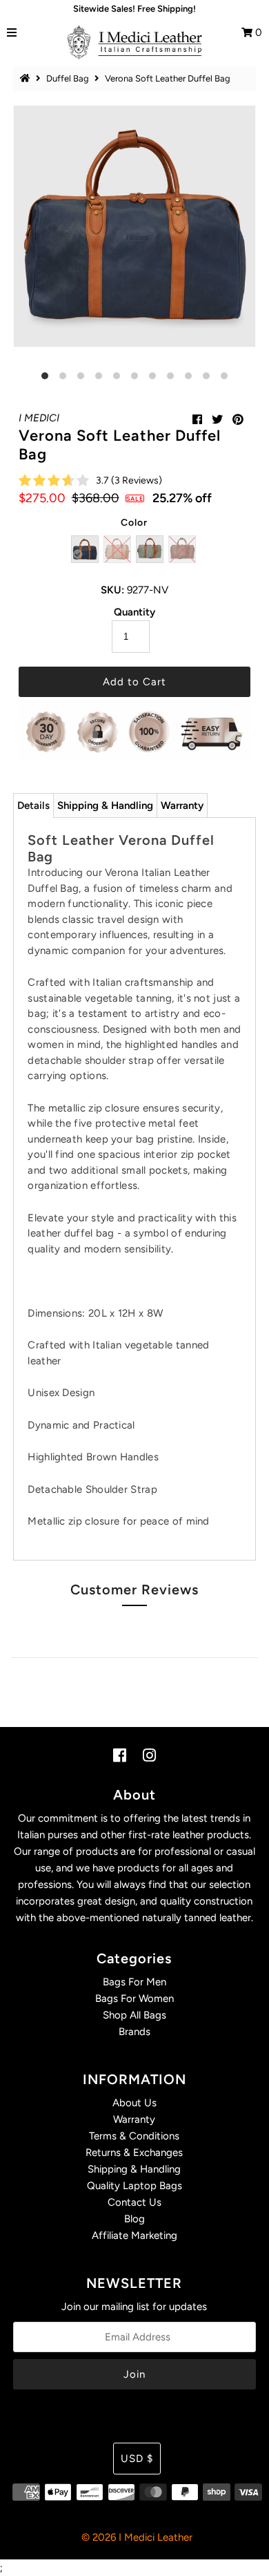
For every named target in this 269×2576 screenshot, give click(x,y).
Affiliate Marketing (134, 2235)
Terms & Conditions (134, 2136)
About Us (134, 2103)
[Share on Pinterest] (238, 420)
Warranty (182, 805)
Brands (134, 2032)
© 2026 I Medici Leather (137, 2537)
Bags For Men (134, 1982)
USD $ (137, 2459)
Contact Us (134, 2202)
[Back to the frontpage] (27, 78)
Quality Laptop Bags (134, 2186)
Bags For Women (134, 1998)
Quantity (134, 612)
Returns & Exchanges (134, 2153)
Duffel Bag (68, 78)
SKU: (112, 590)
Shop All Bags (134, 2015)
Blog (134, 2219)
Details (33, 805)
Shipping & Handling (105, 805)
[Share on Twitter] (217, 420)
